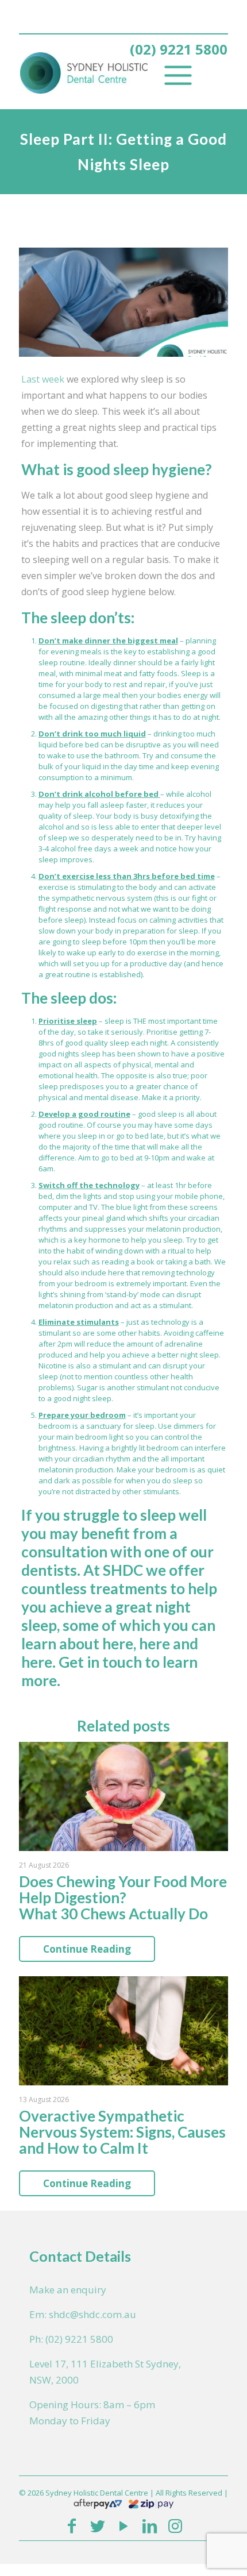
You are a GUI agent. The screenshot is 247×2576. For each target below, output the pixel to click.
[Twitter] (97, 2525)
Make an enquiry (68, 2290)
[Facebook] (72, 2525)
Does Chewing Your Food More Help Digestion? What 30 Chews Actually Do (123, 1898)
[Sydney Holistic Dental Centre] (105, 72)
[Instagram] (175, 2525)
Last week (43, 379)
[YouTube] (123, 2525)
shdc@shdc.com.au (92, 2314)
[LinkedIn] (150, 2525)
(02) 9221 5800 (179, 49)
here (118, 1644)
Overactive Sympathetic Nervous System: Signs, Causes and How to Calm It (122, 2132)
